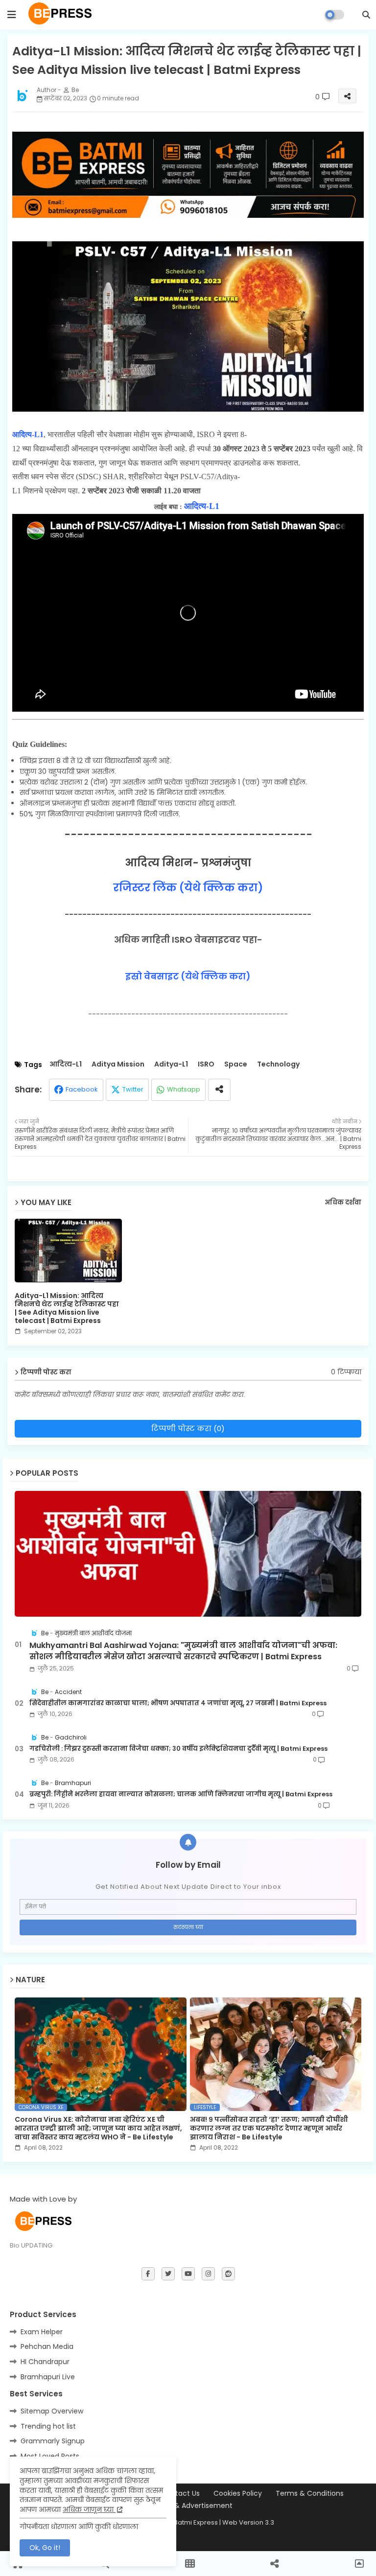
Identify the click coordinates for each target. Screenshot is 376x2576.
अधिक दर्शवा (343, 1203)
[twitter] (168, 2274)
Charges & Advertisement (188, 2506)
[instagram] (208, 2274)
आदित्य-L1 (66, 1064)
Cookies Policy (238, 2494)
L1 (39, 434)
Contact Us (180, 2494)
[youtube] (188, 2274)
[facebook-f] (148, 2274)
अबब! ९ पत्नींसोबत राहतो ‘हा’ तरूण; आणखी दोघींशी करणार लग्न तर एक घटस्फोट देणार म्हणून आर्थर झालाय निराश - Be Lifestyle (269, 2128)
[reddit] (228, 2274)
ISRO (206, 1064)
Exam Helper (42, 2332)
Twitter (133, 1089)
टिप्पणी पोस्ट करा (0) (188, 1428)
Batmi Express (196, 2522)
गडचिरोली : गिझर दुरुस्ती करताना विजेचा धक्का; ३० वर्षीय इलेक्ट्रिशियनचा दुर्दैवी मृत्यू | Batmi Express (178, 1749)
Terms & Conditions (310, 2494)
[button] (366, 15)
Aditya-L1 (171, 1064)
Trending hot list (48, 2426)
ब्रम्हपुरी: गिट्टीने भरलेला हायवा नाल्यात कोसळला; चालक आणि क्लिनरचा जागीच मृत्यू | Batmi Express (181, 1794)
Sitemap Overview (52, 2411)
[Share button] (219, 1090)
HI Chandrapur (45, 2362)
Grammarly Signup (53, 2441)
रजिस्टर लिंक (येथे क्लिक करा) (188, 888)
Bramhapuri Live (48, 2377)
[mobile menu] (12, 15)
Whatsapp (184, 1089)
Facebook (82, 1089)
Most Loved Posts (50, 2456)
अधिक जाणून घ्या (89, 2509)
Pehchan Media (47, 2346)
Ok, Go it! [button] (45, 2548)
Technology (278, 1064)
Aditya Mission (118, 1064)
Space (236, 1064)
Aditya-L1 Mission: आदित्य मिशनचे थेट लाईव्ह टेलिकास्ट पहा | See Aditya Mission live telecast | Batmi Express (67, 1308)
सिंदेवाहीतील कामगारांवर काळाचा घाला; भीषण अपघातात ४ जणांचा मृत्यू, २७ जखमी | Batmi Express (178, 1703)
